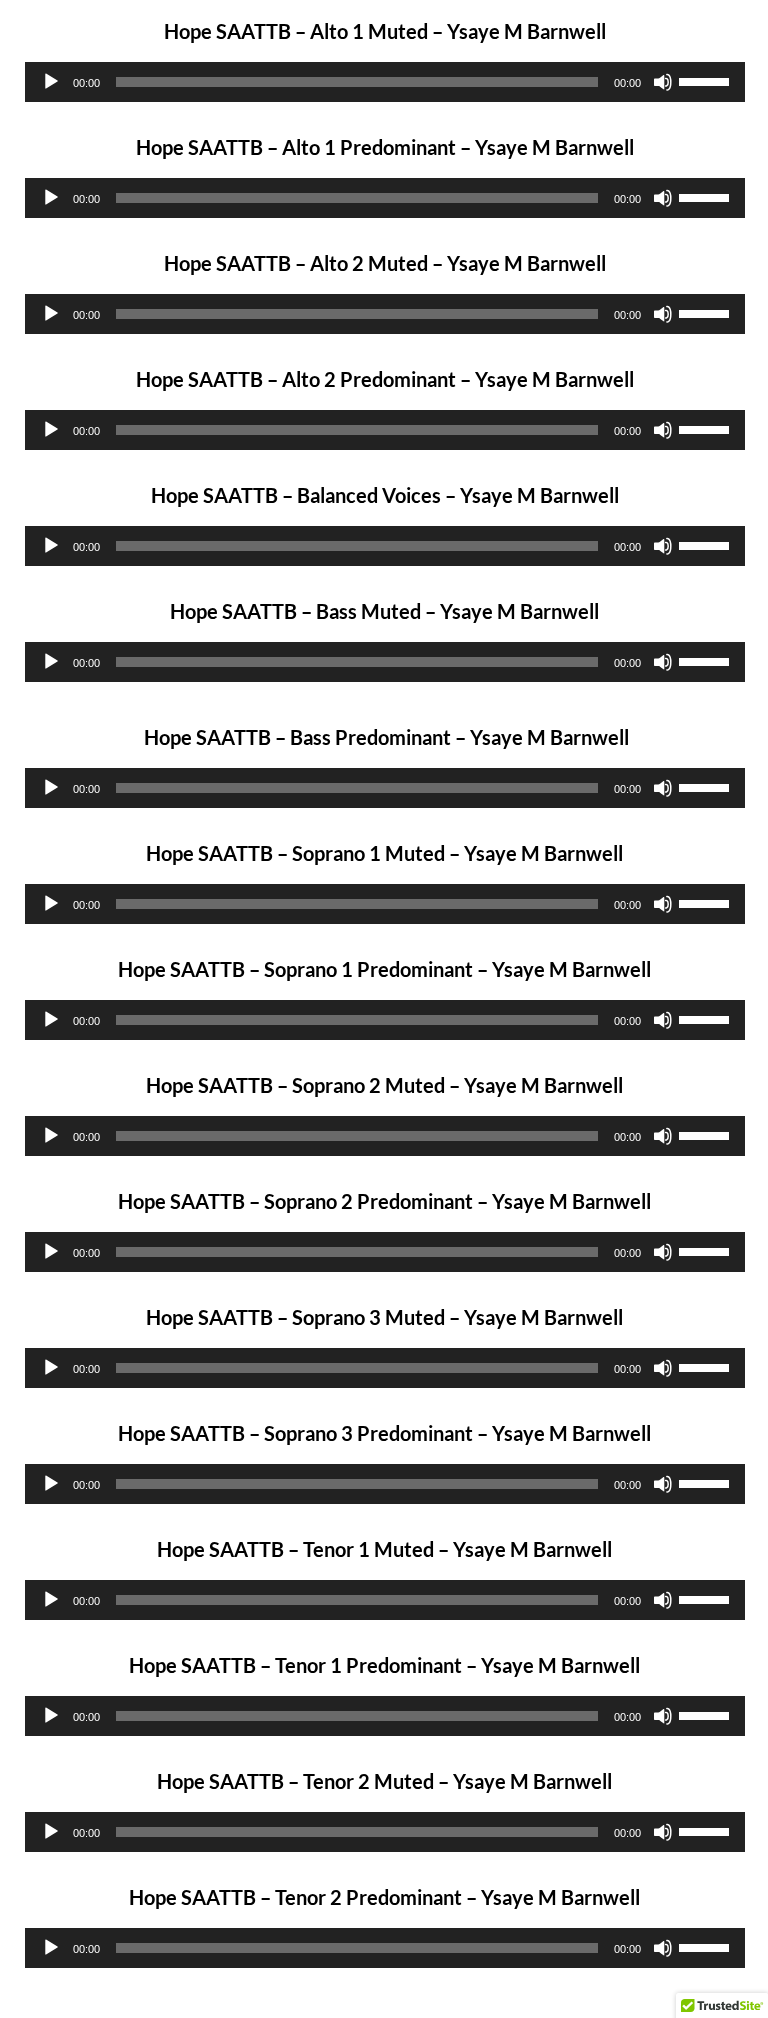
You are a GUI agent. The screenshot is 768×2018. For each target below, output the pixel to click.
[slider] (707, 80)
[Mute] (663, 82)
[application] (385, 82)
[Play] (51, 82)
